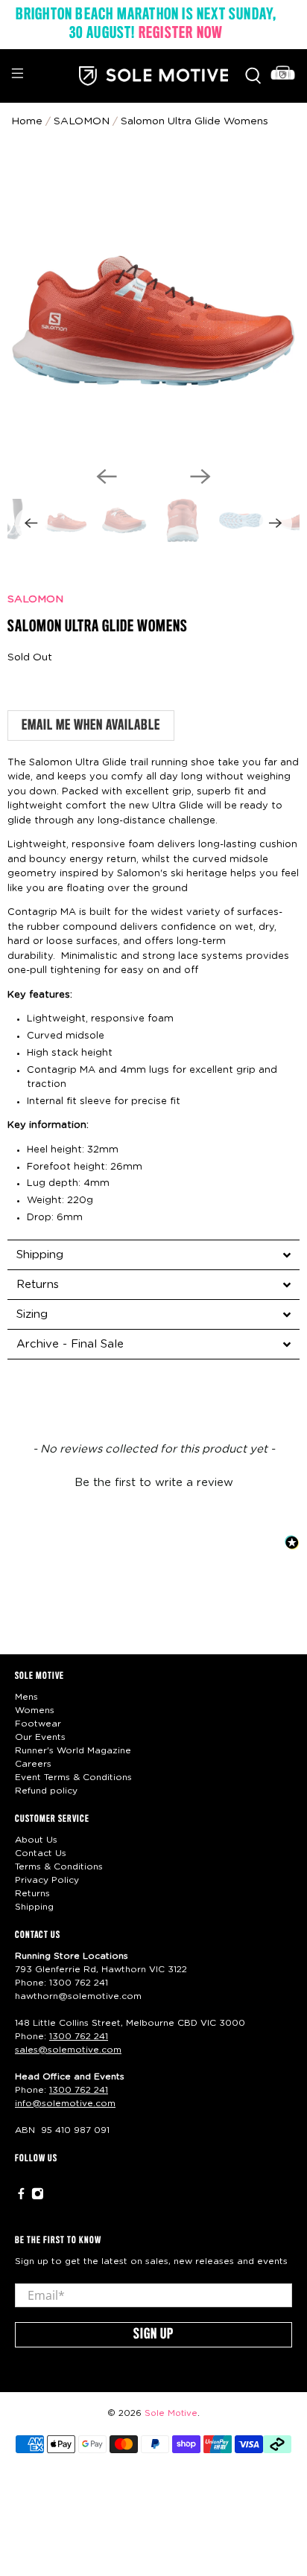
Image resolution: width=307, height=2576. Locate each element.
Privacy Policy (47, 1880)
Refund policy (46, 1791)
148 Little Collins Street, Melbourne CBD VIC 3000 (130, 2023)
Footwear (38, 1724)
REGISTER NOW (181, 34)
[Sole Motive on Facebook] (21, 2197)
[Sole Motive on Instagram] (38, 2197)
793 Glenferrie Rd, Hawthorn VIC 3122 (101, 1969)
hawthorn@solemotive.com (78, 1996)
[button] (153, 1481)
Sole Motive (171, 2413)
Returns (32, 1893)
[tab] (153, 1254)
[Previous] (107, 476)
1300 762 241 (79, 1983)
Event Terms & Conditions (73, 1777)
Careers (33, 1764)
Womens (35, 1710)
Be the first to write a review (154, 1483)
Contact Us (41, 1853)
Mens (26, 1697)
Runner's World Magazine (73, 1750)
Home (27, 121)
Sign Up (153, 2335)
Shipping (34, 1907)
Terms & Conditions (59, 1866)
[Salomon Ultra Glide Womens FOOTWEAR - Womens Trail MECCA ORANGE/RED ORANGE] (153, 308)
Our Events (40, 1737)
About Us (36, 1840)
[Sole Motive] (153, 76)
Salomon (82, 121)
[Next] (200, 476)
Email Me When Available (91, 726)
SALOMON (35, 599)
